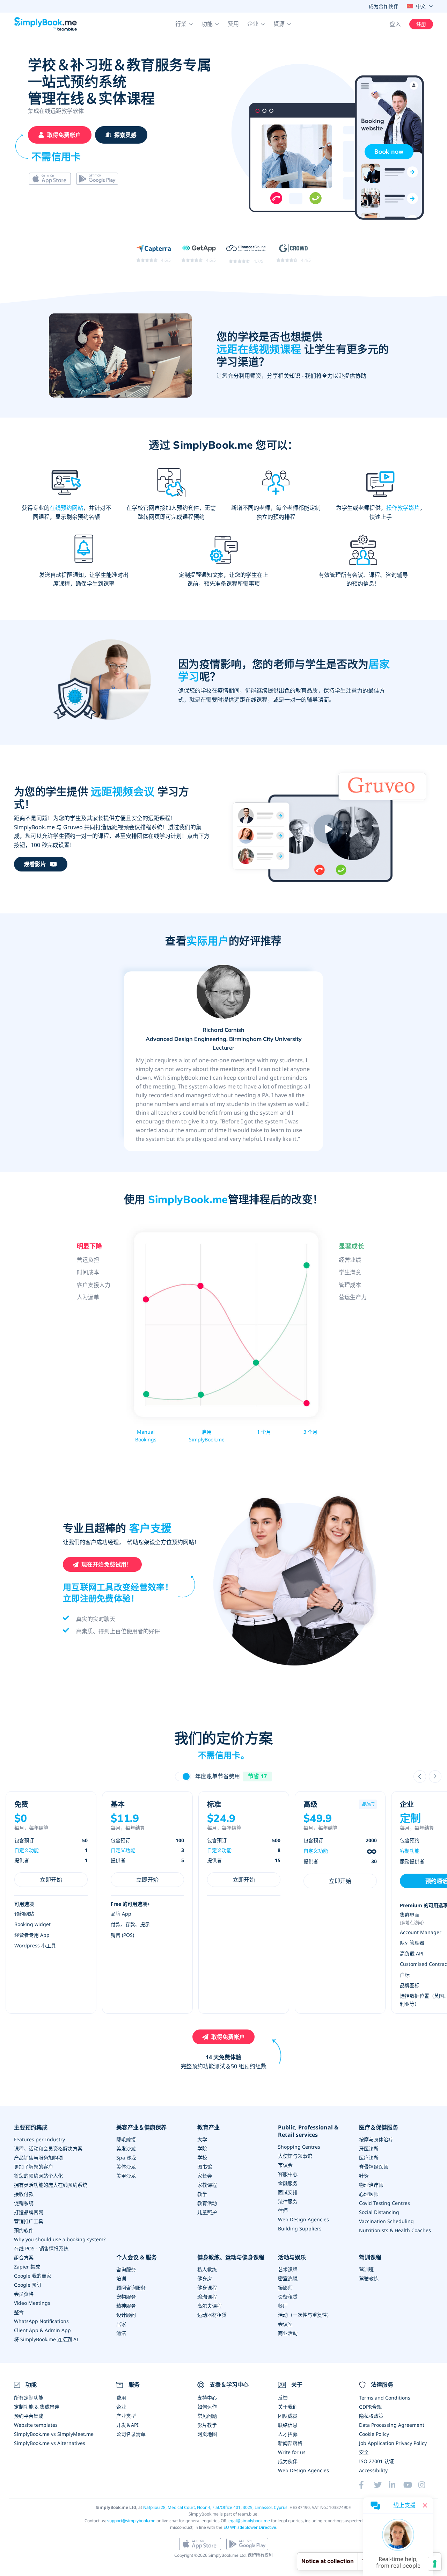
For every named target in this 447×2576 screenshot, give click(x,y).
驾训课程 (370, 2257)
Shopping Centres (299, 2147)
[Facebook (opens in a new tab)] (366, 2485)
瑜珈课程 (207, 2297)
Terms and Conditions (385, 2398)
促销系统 (24, 2203)
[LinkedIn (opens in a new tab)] (396, 2485)
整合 (19, 2312)
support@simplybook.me (131, 2521)
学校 (202, 2158)
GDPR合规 (370, 2407)
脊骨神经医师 (374, 2167)
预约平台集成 (29, 2416)
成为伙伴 (288, 2461)
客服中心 (288, 2174)
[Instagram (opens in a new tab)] (426, 2485)
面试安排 (288, 2192)
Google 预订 (28, 2285)
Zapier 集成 (27, 2267)
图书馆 (205, 2167)
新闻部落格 (290, 2443)
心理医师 (369, 2194)
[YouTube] (411, 2485)
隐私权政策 (371, 2416)
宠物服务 (126, 2297)
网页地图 (207, 2434)
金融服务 (288, 2183)
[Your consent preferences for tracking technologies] (435, 2564)
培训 (121, 2278)
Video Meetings (32, 2303)
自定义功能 (27, 1850)
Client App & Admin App (42, 2330)
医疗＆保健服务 (379, 2128)
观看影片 (35, 864)
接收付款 (24, 2194)
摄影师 (285, 2288)
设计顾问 (126, 2315)
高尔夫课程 (210, 2306)
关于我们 (288, 2407)
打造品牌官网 (29, 2212)
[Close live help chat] (425, 2505)
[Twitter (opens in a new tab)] (381, 2485)
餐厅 (283, 2306)
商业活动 (288, 2333)
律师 (283, 2210)
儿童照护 (207, 2212)
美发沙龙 (126, 2148)
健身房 (205, 2278)
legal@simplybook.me (249, 2521)
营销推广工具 (29, 2221)
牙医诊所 (369, 2148)
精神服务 (126, 2306)
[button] (184, 24)
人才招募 (288, 2434)
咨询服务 (126, 2269)
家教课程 (207, 2185)
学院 (202, 2148)
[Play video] (328, 829)
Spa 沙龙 (126, 2158)
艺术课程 (288, 2269)
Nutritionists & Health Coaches (395, 2230)
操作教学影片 (403, 508)
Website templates (36, 2425)
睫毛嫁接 (126, 2139)
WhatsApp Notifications (41, 2321)
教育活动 (207, 2203)
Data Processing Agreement (392, 2425)
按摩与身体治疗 (376, 2139)
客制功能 (410, 1851)
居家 (121, 2324)
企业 (121, 2407)
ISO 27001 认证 (376, 2461)
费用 (233, 24)
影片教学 (207, 2425)
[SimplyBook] (45, 24)
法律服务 (288, 2201)
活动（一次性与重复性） (305, 2315)
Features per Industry (39, 2139)
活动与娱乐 (292, 2257)
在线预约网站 (66, 508)
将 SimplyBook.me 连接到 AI (46, 2339)
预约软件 (24, 2230)
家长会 (205, 2176)
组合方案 (24, 2257)
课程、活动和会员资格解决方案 (48, 2148)
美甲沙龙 (126, 2176)
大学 (202, 2139)
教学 (202, 2194)
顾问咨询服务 (131, 2288)
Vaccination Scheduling (386, 2221)
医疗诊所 (369, 2158)
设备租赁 (288, 2297)
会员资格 (24, 2294)
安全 (364, 2452)
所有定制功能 (29, 2398)
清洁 (121, 2333)
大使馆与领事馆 (295, 2156)
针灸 (364, 2176)
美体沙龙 (126, 2167)
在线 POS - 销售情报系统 (41, 2248)
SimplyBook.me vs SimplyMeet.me (54, 2434)
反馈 (283, 2398)
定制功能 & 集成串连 (37, 2407)
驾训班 (366, 2269)
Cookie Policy (374, 2434)
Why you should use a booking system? (60, 2239)
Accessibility (373, 2470)
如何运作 (207, 2407)
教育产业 (208, 2128)
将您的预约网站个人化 (38, 2176)
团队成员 (288, 2416)
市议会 (285, 2165)
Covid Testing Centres (384, 2203)
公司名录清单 (131, 2434)
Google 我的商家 (33, 2276)
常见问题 (207, 2416)
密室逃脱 (288, 2278)
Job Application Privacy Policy (393, 2443)
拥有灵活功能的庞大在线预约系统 (51, 2185)
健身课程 (207, 2288)
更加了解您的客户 (34, 2167)
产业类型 (126, 2416)
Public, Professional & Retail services (308, 2131)
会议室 (285, 2324)
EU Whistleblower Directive (250, 2527)
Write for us (292, 2452)
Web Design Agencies (303, 2219)
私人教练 (207, 2269)
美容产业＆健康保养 (141, 2128)
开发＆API (127, 2425)
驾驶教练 (369, 2278)
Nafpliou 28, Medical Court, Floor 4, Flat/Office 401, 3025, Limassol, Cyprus (215, 2507)
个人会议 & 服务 (137, 2257)
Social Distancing (379, 2212)
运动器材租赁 (212, 2315)
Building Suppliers (300, 2228)
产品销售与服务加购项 (38, 2158)
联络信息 (288, 2425)
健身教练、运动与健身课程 (231, 2257)
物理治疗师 (371, 2185)
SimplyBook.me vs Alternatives (50, 2443)
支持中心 (207, 2398)
